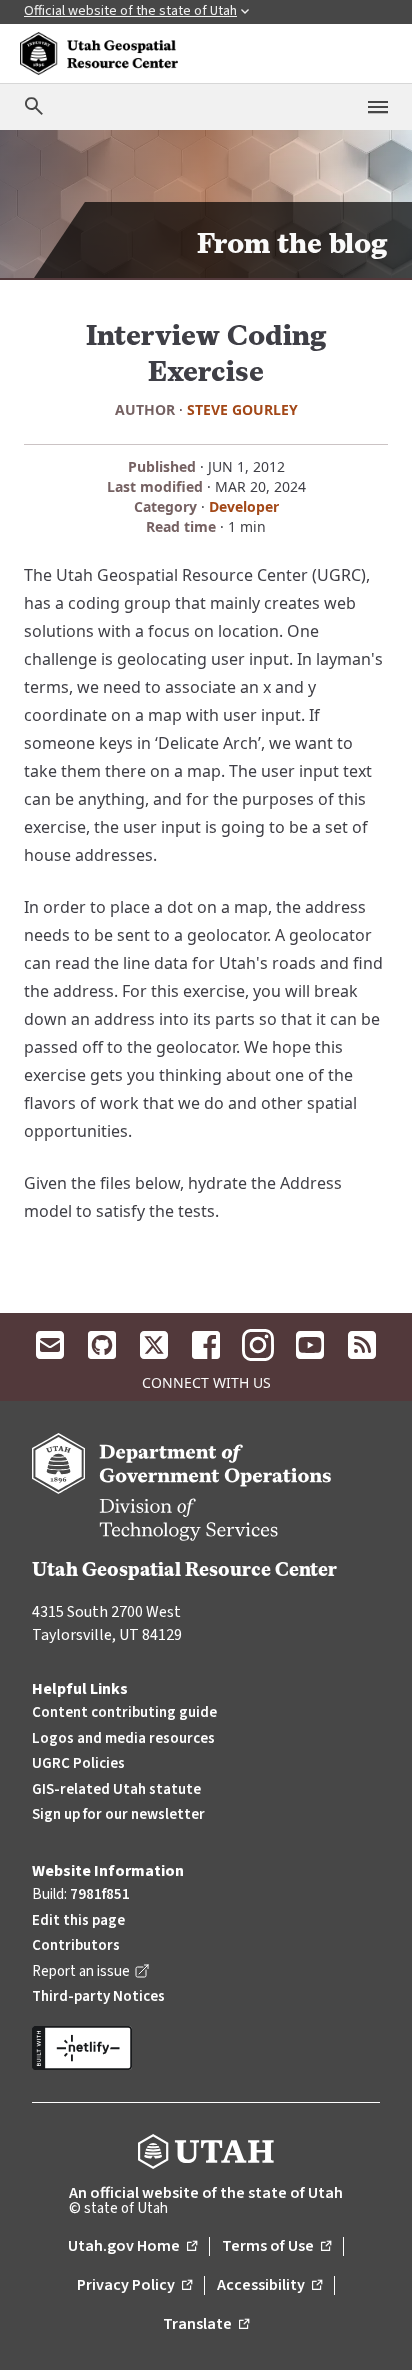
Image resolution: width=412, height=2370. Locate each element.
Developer (244, 506)
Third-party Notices (98, 1996)
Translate (206, 2325)
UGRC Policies (78, 1763)
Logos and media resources (123, 1738)
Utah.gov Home (132, 2247)
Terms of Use (276, 2247)
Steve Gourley (242, 409)
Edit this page (78, 1920)
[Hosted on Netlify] (206, 2048)
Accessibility (269, 2286)
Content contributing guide (124, 1712)
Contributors (76, 1945)
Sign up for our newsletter (118, 1814)
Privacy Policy (134, 2286)
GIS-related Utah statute (116, 1789)
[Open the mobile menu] (378, 107)
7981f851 (100, 1894)
